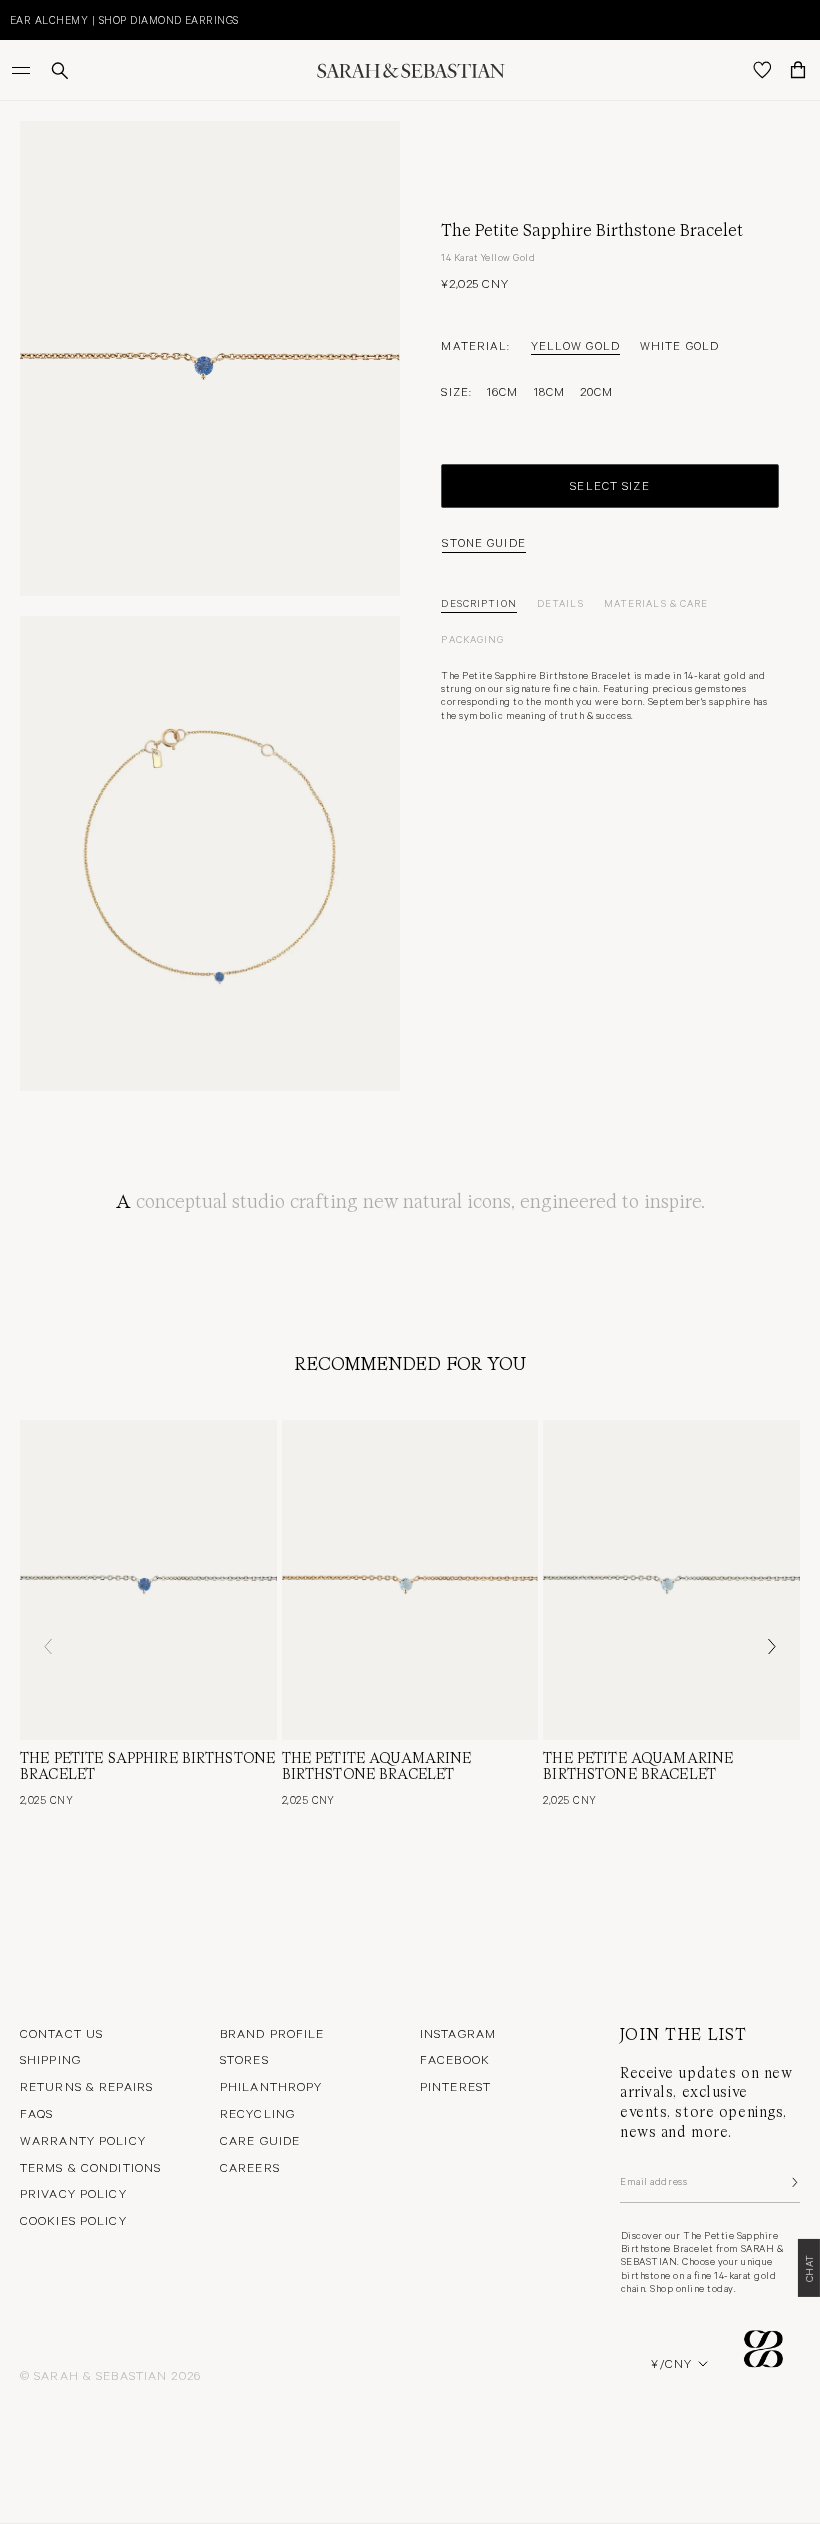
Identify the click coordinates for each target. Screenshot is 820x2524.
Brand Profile (272, 2033)
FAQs (36, 2113)
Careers (250, 2167)
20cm (596, 391)
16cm (502, 391)
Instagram (458, 2033)
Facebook (455, 2059)
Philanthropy (271, 2086)
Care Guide (260, 2140)
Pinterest (455, 2086)
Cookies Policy (73, 2220)
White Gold (679, 345)
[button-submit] (793, 2182)
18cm (549, 391)
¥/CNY (671, 2363)
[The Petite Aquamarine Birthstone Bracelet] (410, 1580)
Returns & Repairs (86, 2086)
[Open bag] (798, 70)
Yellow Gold (575, 345)
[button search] (60, 70)
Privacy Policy (73, 2193)
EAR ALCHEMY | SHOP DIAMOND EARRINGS (124, 19)
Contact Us (61, 2033)
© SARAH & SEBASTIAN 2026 (110, 2375)
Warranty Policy (83, 2140)
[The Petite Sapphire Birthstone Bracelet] (148, 1580)
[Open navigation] (23, 70)
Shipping (50, 2059)
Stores (244, 2059)
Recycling (257, 2113)
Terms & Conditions (90, 2167)
